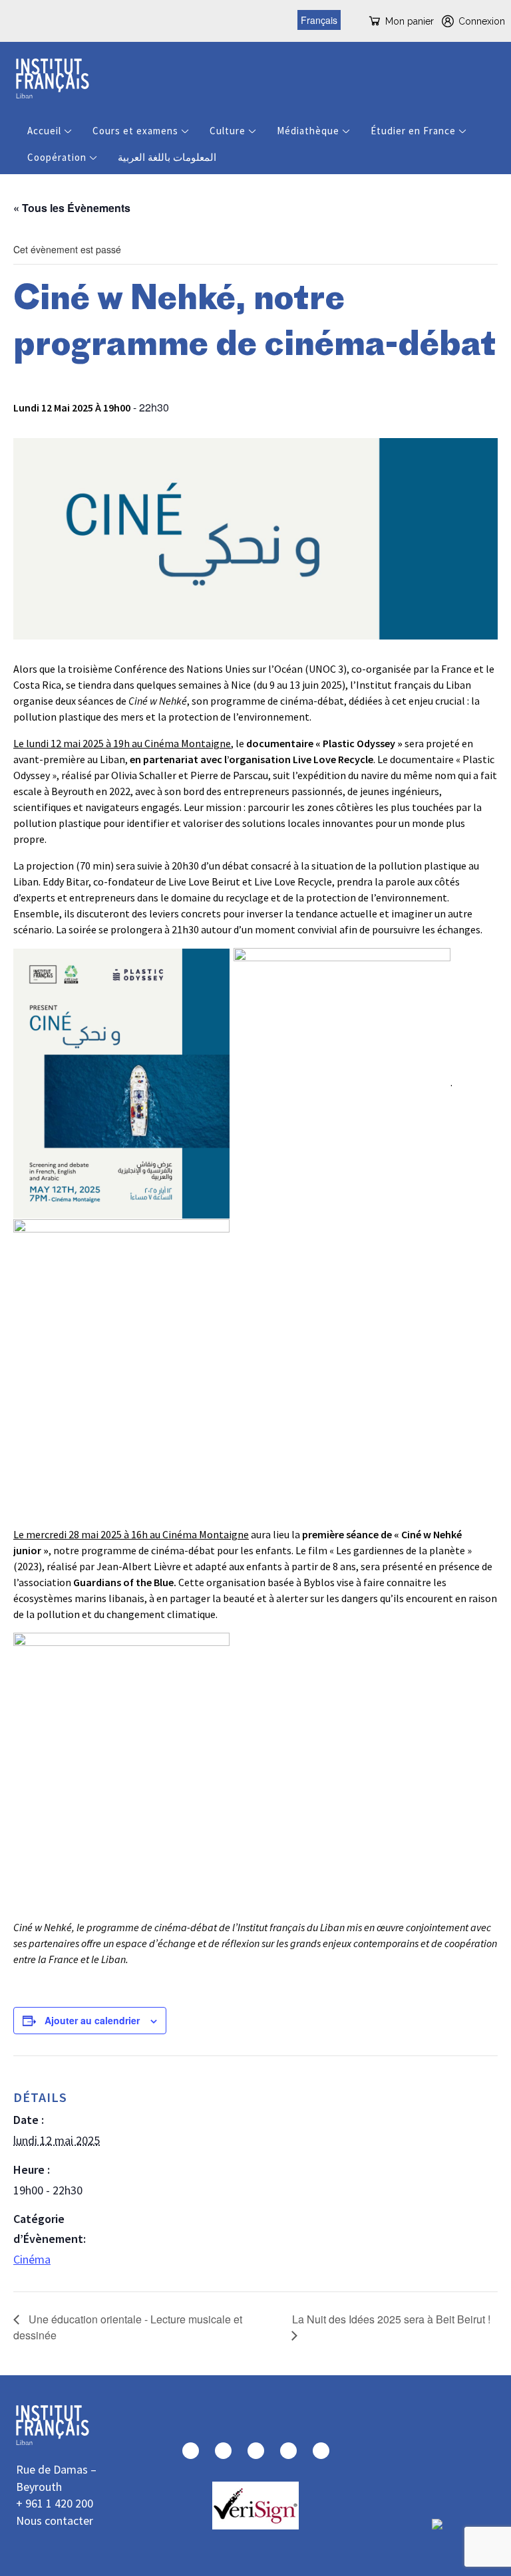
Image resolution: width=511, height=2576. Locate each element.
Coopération (57, 157)
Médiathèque (308, 131)
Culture (228, 131)
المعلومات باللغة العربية (167, 157)
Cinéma (32, 2259)
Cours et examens (135, 131)
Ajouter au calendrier (92, 2020)
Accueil (44, 131)
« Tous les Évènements (72, 208)
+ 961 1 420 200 (55, 2503)
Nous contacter (55, 2520)
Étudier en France (413, 131)
